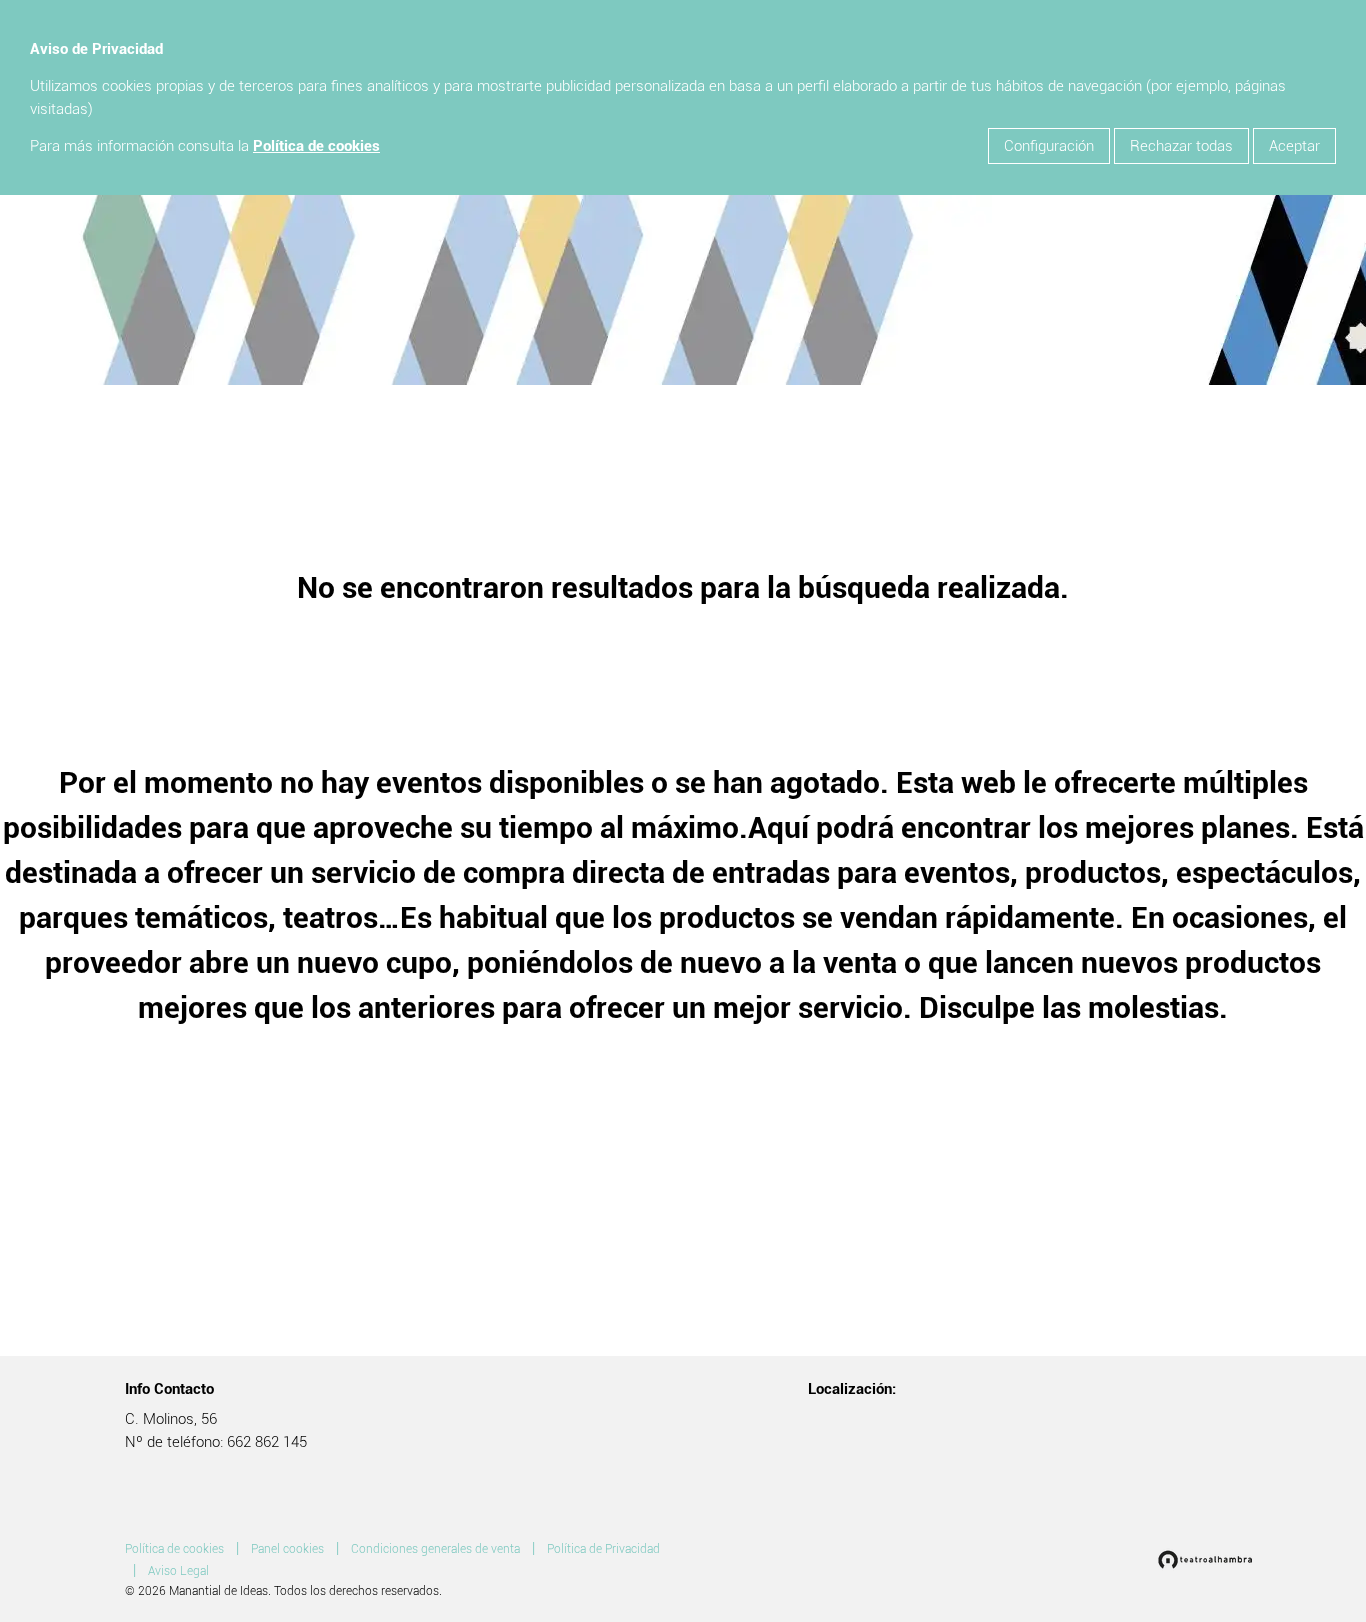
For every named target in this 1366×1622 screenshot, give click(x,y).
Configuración (1049, 146)
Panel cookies (287, 1549)
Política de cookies (316, 146)
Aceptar (1294, 146)
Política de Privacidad (603, 1549)
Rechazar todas (1181, 146)
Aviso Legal (178, 1571)
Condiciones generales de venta (435, 1549)
